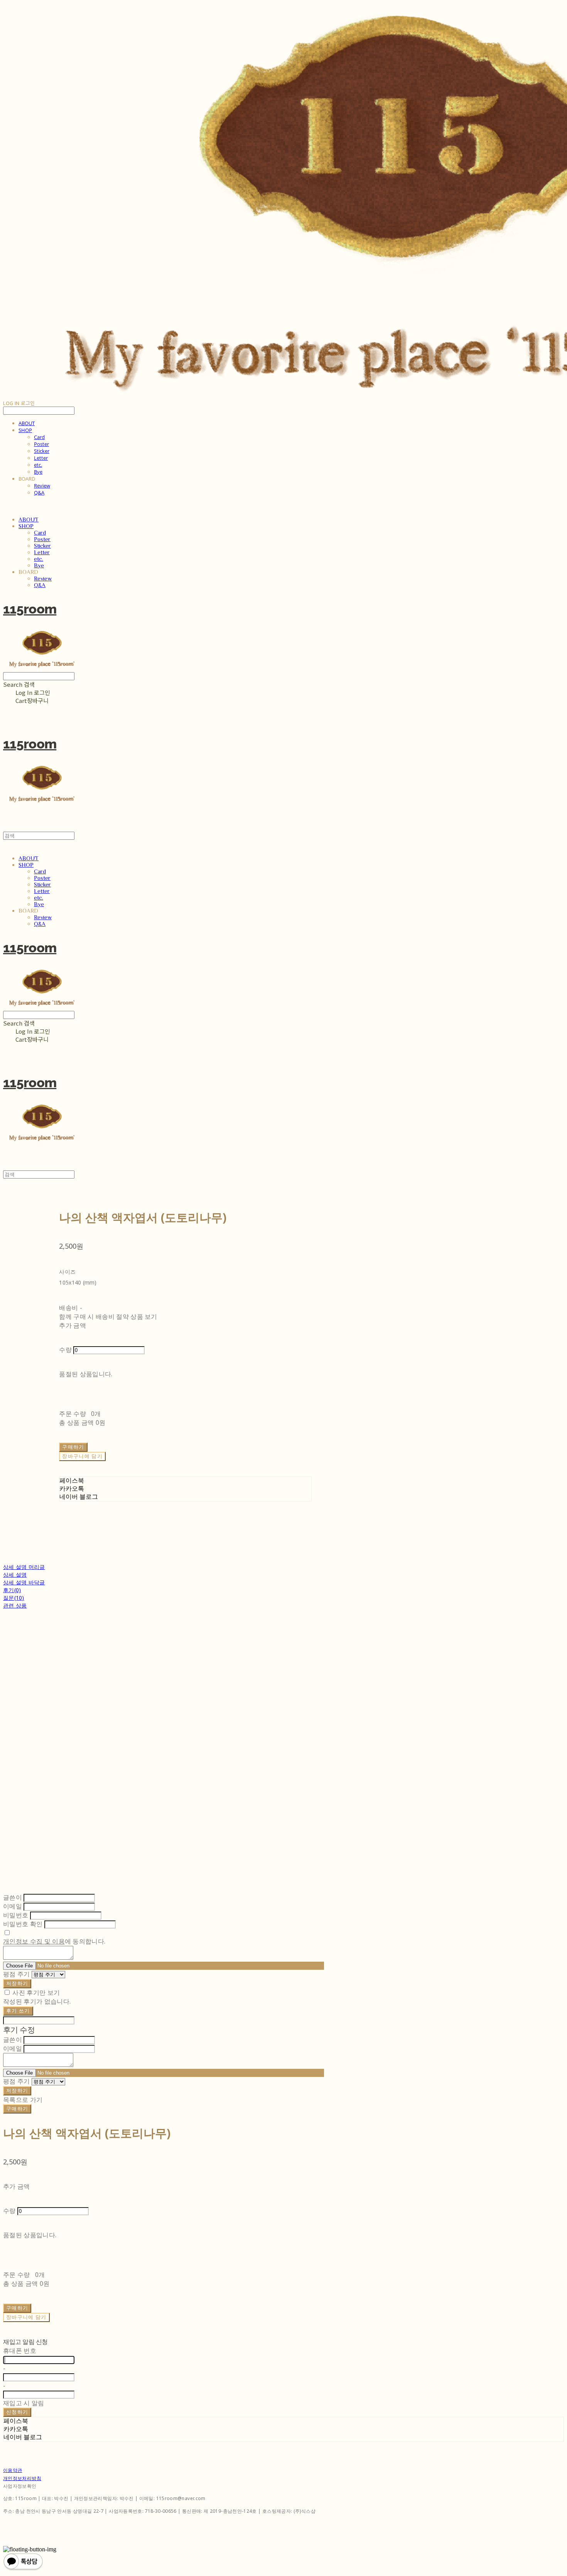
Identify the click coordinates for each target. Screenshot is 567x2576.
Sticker (42, 451)
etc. (38, 465)
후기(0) (12, 1590)
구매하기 (17, 2109)
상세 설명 (15, 1575)
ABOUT (27, 423)
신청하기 (17, 2412)
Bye (38, 472)
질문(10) (14, 1598)
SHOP (25, 430)
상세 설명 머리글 (24, 1567)
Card (39, 437)
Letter (41, 458)
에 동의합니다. (54, 1941)
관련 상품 (15, 1605)
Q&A (39, 493)
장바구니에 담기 (26, 2317)
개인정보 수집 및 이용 (34, 1941)
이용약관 (13, 2470)
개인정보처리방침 (22, 2478)
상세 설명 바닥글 (24, 1582)
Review (42, 486)
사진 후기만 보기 (36, 1993)
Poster (41, 444)
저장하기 (17, 1983)
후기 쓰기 (18, 2011)
